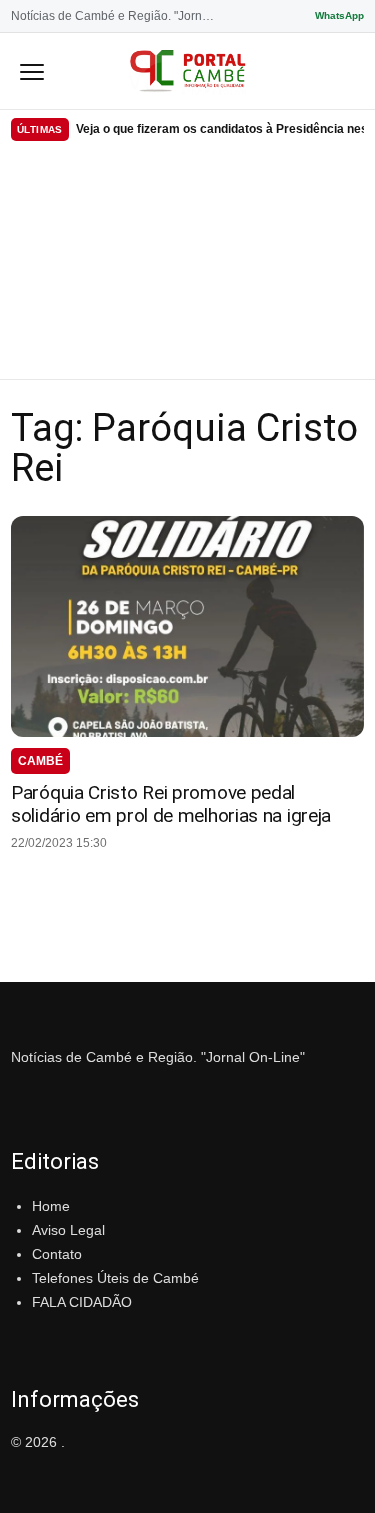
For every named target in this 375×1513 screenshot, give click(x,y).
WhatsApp (339, 15)
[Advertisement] (187, 264)
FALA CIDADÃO (82, 1302)
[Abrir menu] (32, 71)
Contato (57, 1254)
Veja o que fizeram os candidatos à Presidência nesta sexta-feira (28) (220, 129)
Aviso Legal (68, 1230)
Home (51, 1206)
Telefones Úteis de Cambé (115, 1278)
